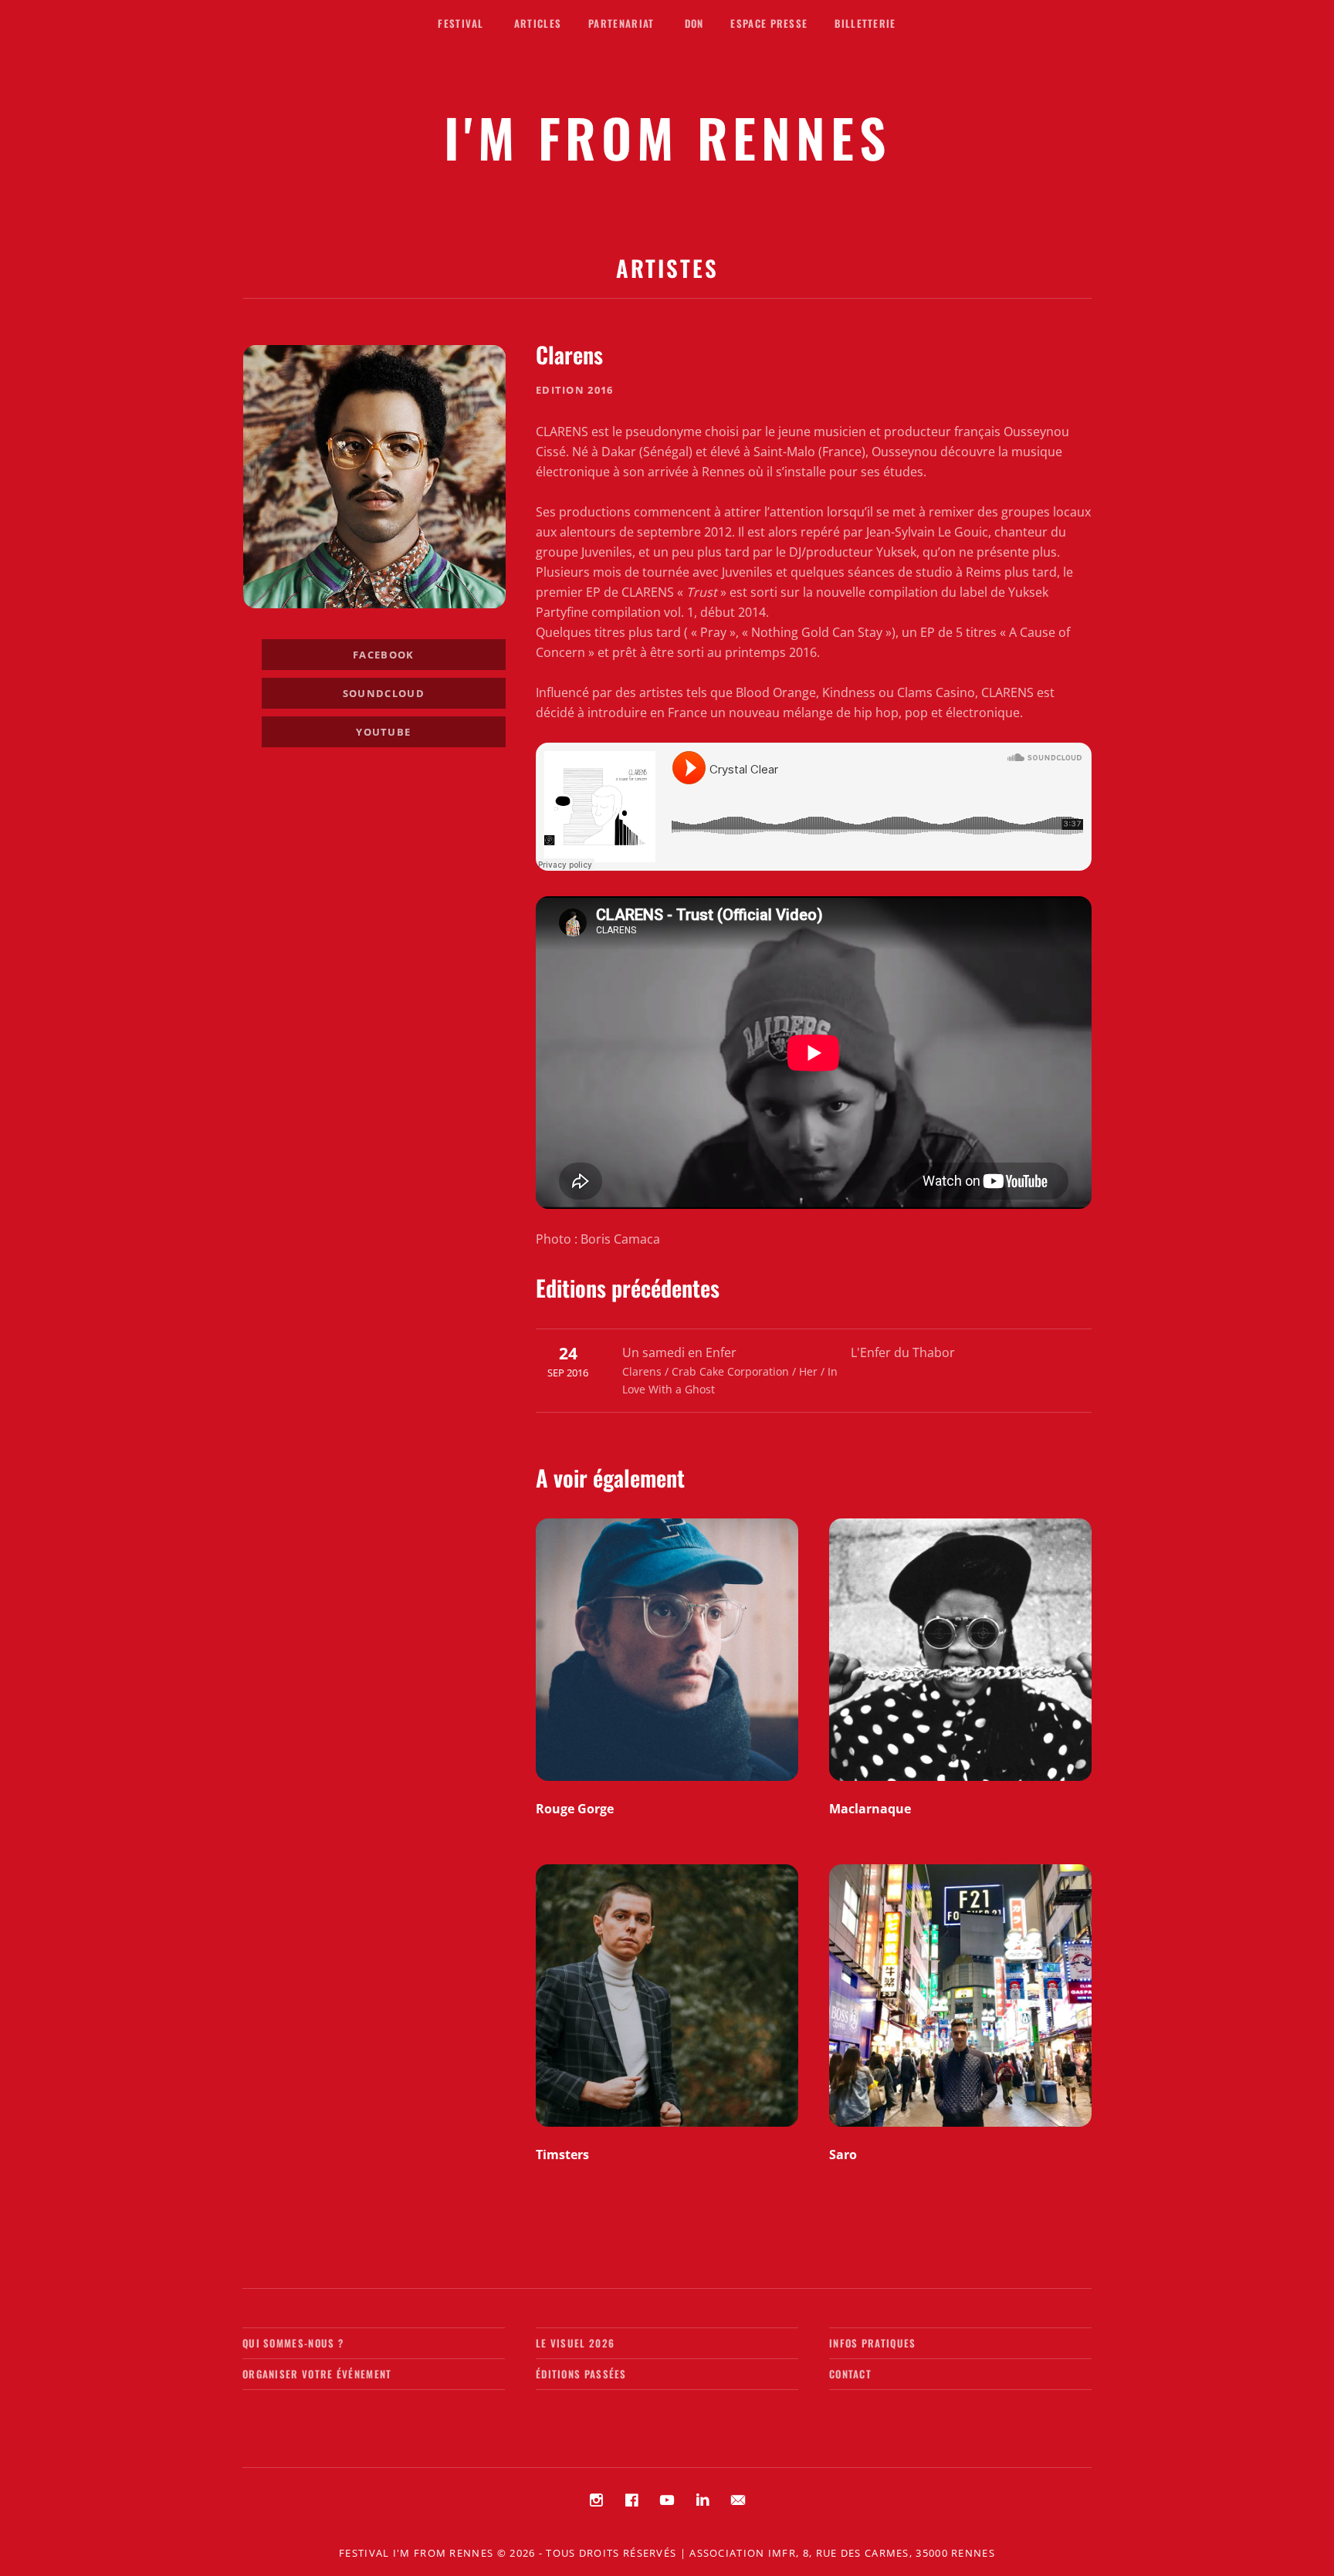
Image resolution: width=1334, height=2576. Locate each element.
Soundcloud (384, 693)
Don (694, 23)
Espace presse (769, 23)
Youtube (383, 732)
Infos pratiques (873, 2343)
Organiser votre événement (317, 2374)
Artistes (667, 267)
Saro (843, 2155)
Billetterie (865, 23)
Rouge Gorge (575, 1809)
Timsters (562, 2155)
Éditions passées (581, 2374)
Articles (538, 23)
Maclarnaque (870, 1809)
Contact (850, 2374)
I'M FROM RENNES (667, 137)
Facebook (383, 655)
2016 (600, 390)
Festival (460, 23)
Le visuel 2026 (575, 2343)
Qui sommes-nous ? (293, 2343)
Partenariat (621, 23)
